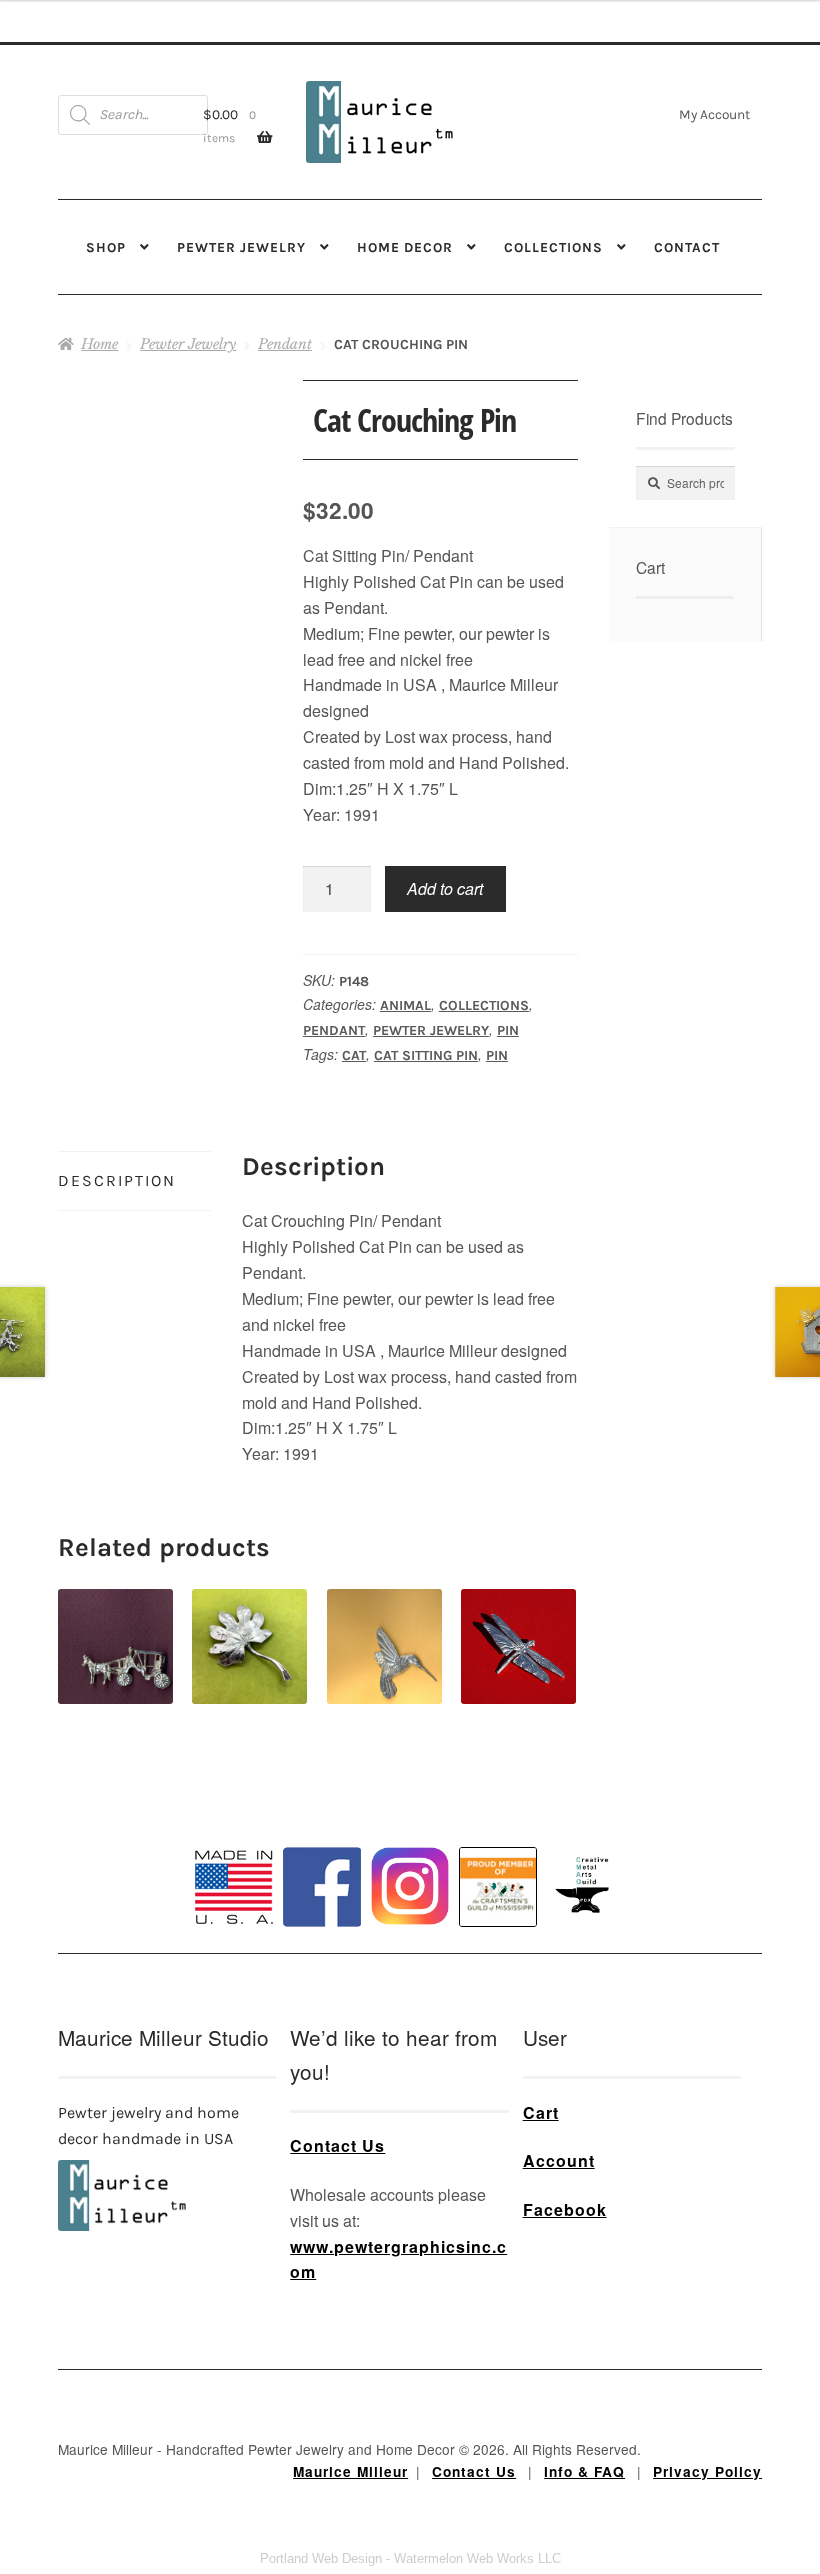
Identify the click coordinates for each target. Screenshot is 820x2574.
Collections (553, 247)
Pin (508, 1030)
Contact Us (337, 2145)
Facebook (565, 2209)
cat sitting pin (426, 1055)
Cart (541, 2112)
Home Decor (405, 247)
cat (354, 1055)
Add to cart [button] (115, 1623)
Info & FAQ (584, 2471)
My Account (714, 114)
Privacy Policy (707, 2471)
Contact (687, 247)
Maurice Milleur (350, 2471)
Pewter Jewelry (241, 247)
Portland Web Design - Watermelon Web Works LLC (410, 2558)
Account (559, 2160)
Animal (405, 1005)
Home (99, 344)
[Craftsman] (498, 1887)
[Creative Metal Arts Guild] (586, 1886)
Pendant (285, 344)
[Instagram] (410, 1886)
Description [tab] (117, 1180)
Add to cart (445, 888)
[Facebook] (322, 1887)
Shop (106, 247)
